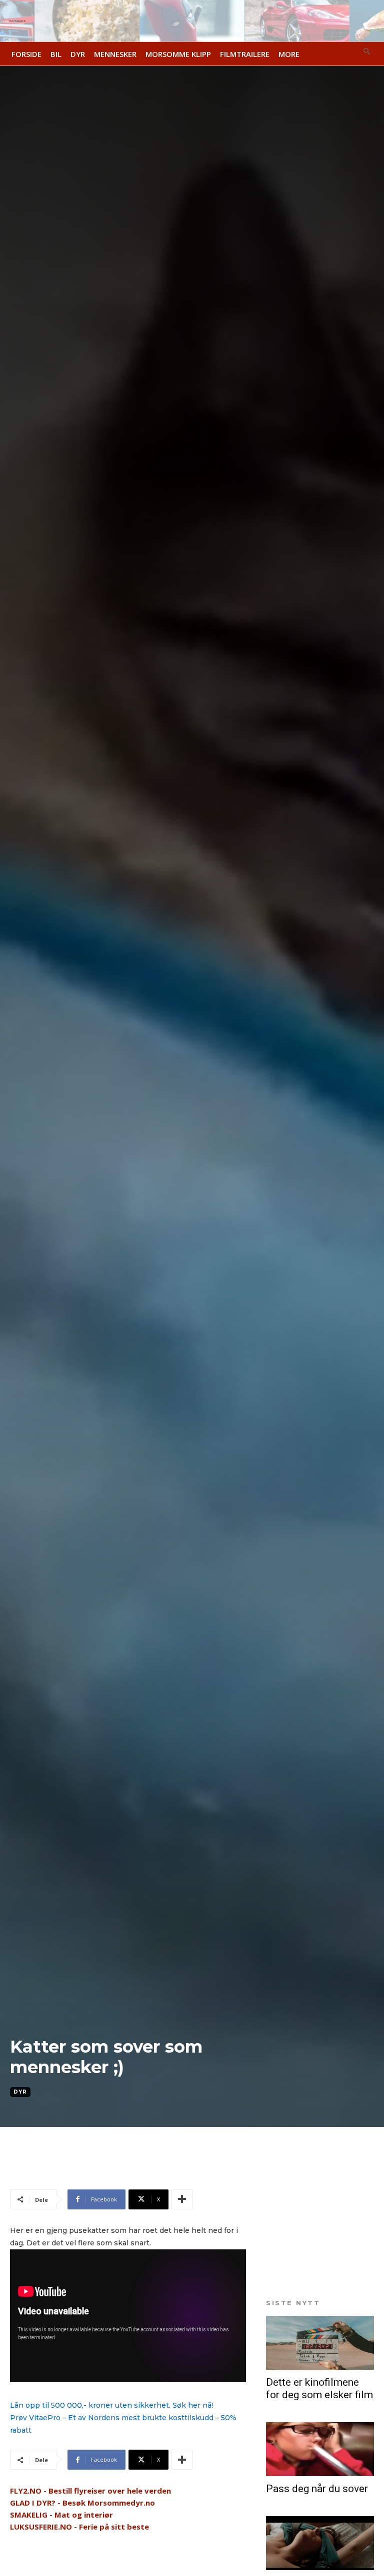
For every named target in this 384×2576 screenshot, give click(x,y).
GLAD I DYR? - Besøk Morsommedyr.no (82, 2503)
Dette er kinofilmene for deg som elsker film (319, 2388)
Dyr (20, 2092)
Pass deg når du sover (317, 2489)
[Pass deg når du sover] (320, 2449)
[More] (182, 2199)
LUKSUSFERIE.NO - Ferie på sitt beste (79, 2527)
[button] (367, 52)
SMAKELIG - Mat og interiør (61, 2515)
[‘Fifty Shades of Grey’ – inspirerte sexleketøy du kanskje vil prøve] (320, 2543)
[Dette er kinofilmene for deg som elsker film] (320, 2343)
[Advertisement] (127, 2172)
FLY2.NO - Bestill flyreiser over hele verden (90, 2491)
